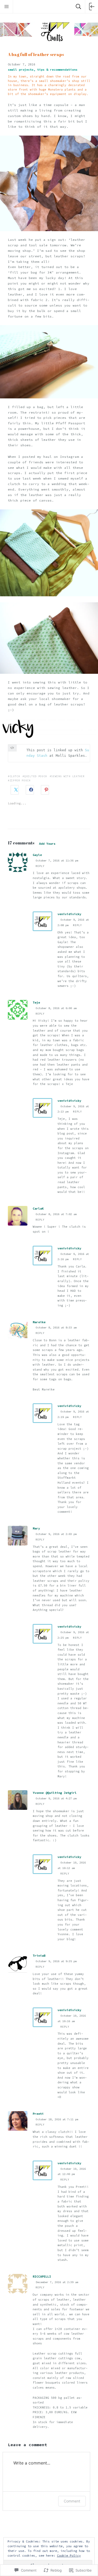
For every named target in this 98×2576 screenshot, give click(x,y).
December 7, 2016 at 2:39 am (57, 2282)
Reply (40, 866)
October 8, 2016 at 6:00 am (56, 1008)
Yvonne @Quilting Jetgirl (55, 1793)
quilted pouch (36, 776)
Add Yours (47, 844)
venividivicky (69, 914)
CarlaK (38, 1208)
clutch (15, 776)
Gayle (37, 855)
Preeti (38, 2114)
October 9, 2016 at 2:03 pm (56, 1534)
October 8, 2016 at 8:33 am (56, 1328)
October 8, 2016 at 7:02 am (56, 1214)
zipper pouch (20, 780)
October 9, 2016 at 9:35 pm (56, 1961)
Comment (72, 2501)
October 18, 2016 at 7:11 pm (57, 2119)
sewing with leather (68, 776)
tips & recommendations (57, 69)
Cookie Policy (69, 2555)
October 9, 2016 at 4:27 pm (56, 1798)
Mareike (39, 1322)
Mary (36, 1528)
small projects (21, 69)
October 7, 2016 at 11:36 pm (57, 861)
